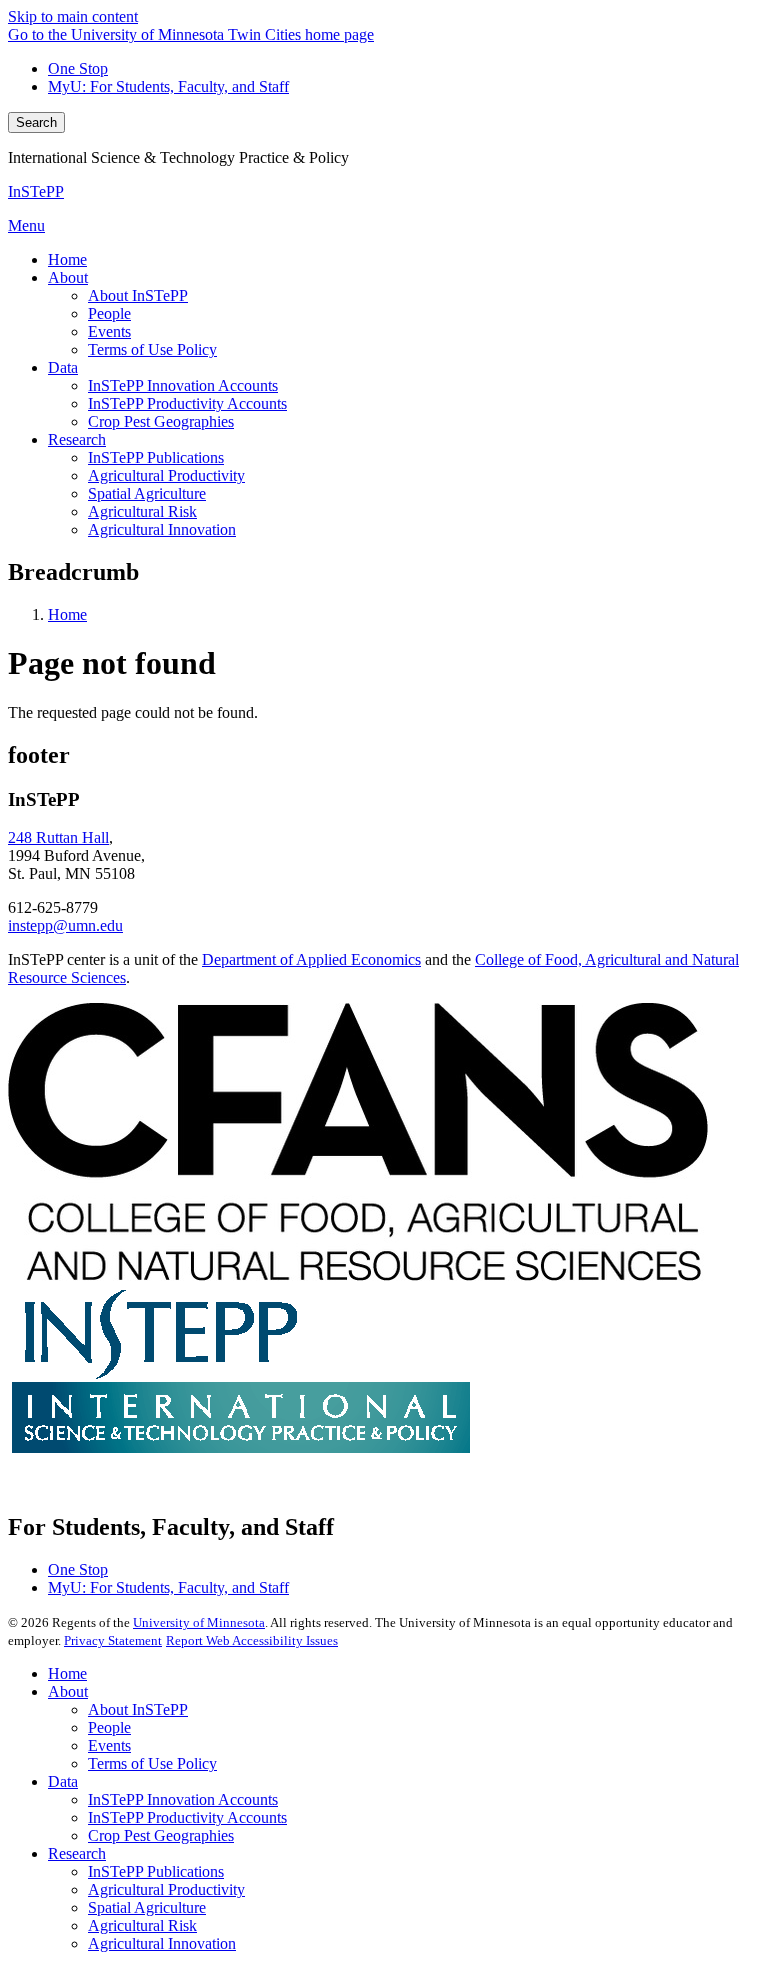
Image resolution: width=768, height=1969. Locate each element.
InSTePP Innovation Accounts (183, 1799)
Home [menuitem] (67, 259)
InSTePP (36, 191)
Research (77, 1853)
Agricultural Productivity (166, 1889)
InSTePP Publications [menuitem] (156, 457)
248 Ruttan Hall (58, 837)
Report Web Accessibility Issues (252, 1640)
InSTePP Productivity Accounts (187, 1817)
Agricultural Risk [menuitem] (142, 511)
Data (63, 1781)
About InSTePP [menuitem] (138, 295)
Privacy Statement (113, 1640)
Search (36, 122)
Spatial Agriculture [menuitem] (147, 493)
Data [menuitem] (63, 367)
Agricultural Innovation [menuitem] (162, 529)
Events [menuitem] (109, 331)
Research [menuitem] (77, 439)
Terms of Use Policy (152, 1763)
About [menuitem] (68, 277)
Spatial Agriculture (147, 1907)
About (68, 1691)
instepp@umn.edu (65, 925)
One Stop (78, 68)
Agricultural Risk (142, 1925)
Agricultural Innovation (162, 1943)
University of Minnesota (199, 1622)
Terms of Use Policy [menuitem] (152, 349)
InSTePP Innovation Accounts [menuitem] (183, 385)
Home (67, 614)
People (109, 1727)
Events (109, 1745)
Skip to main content (73, 16)
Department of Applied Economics (311, 959)
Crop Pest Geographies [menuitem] (161, 421)
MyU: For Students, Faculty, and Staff (168, 86)
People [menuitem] (109, 313)
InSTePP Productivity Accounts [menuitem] (187, 403)
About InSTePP (138, 1709)
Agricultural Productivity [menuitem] (166, 475)
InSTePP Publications (156, 1871)
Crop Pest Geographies (161, 1835)
